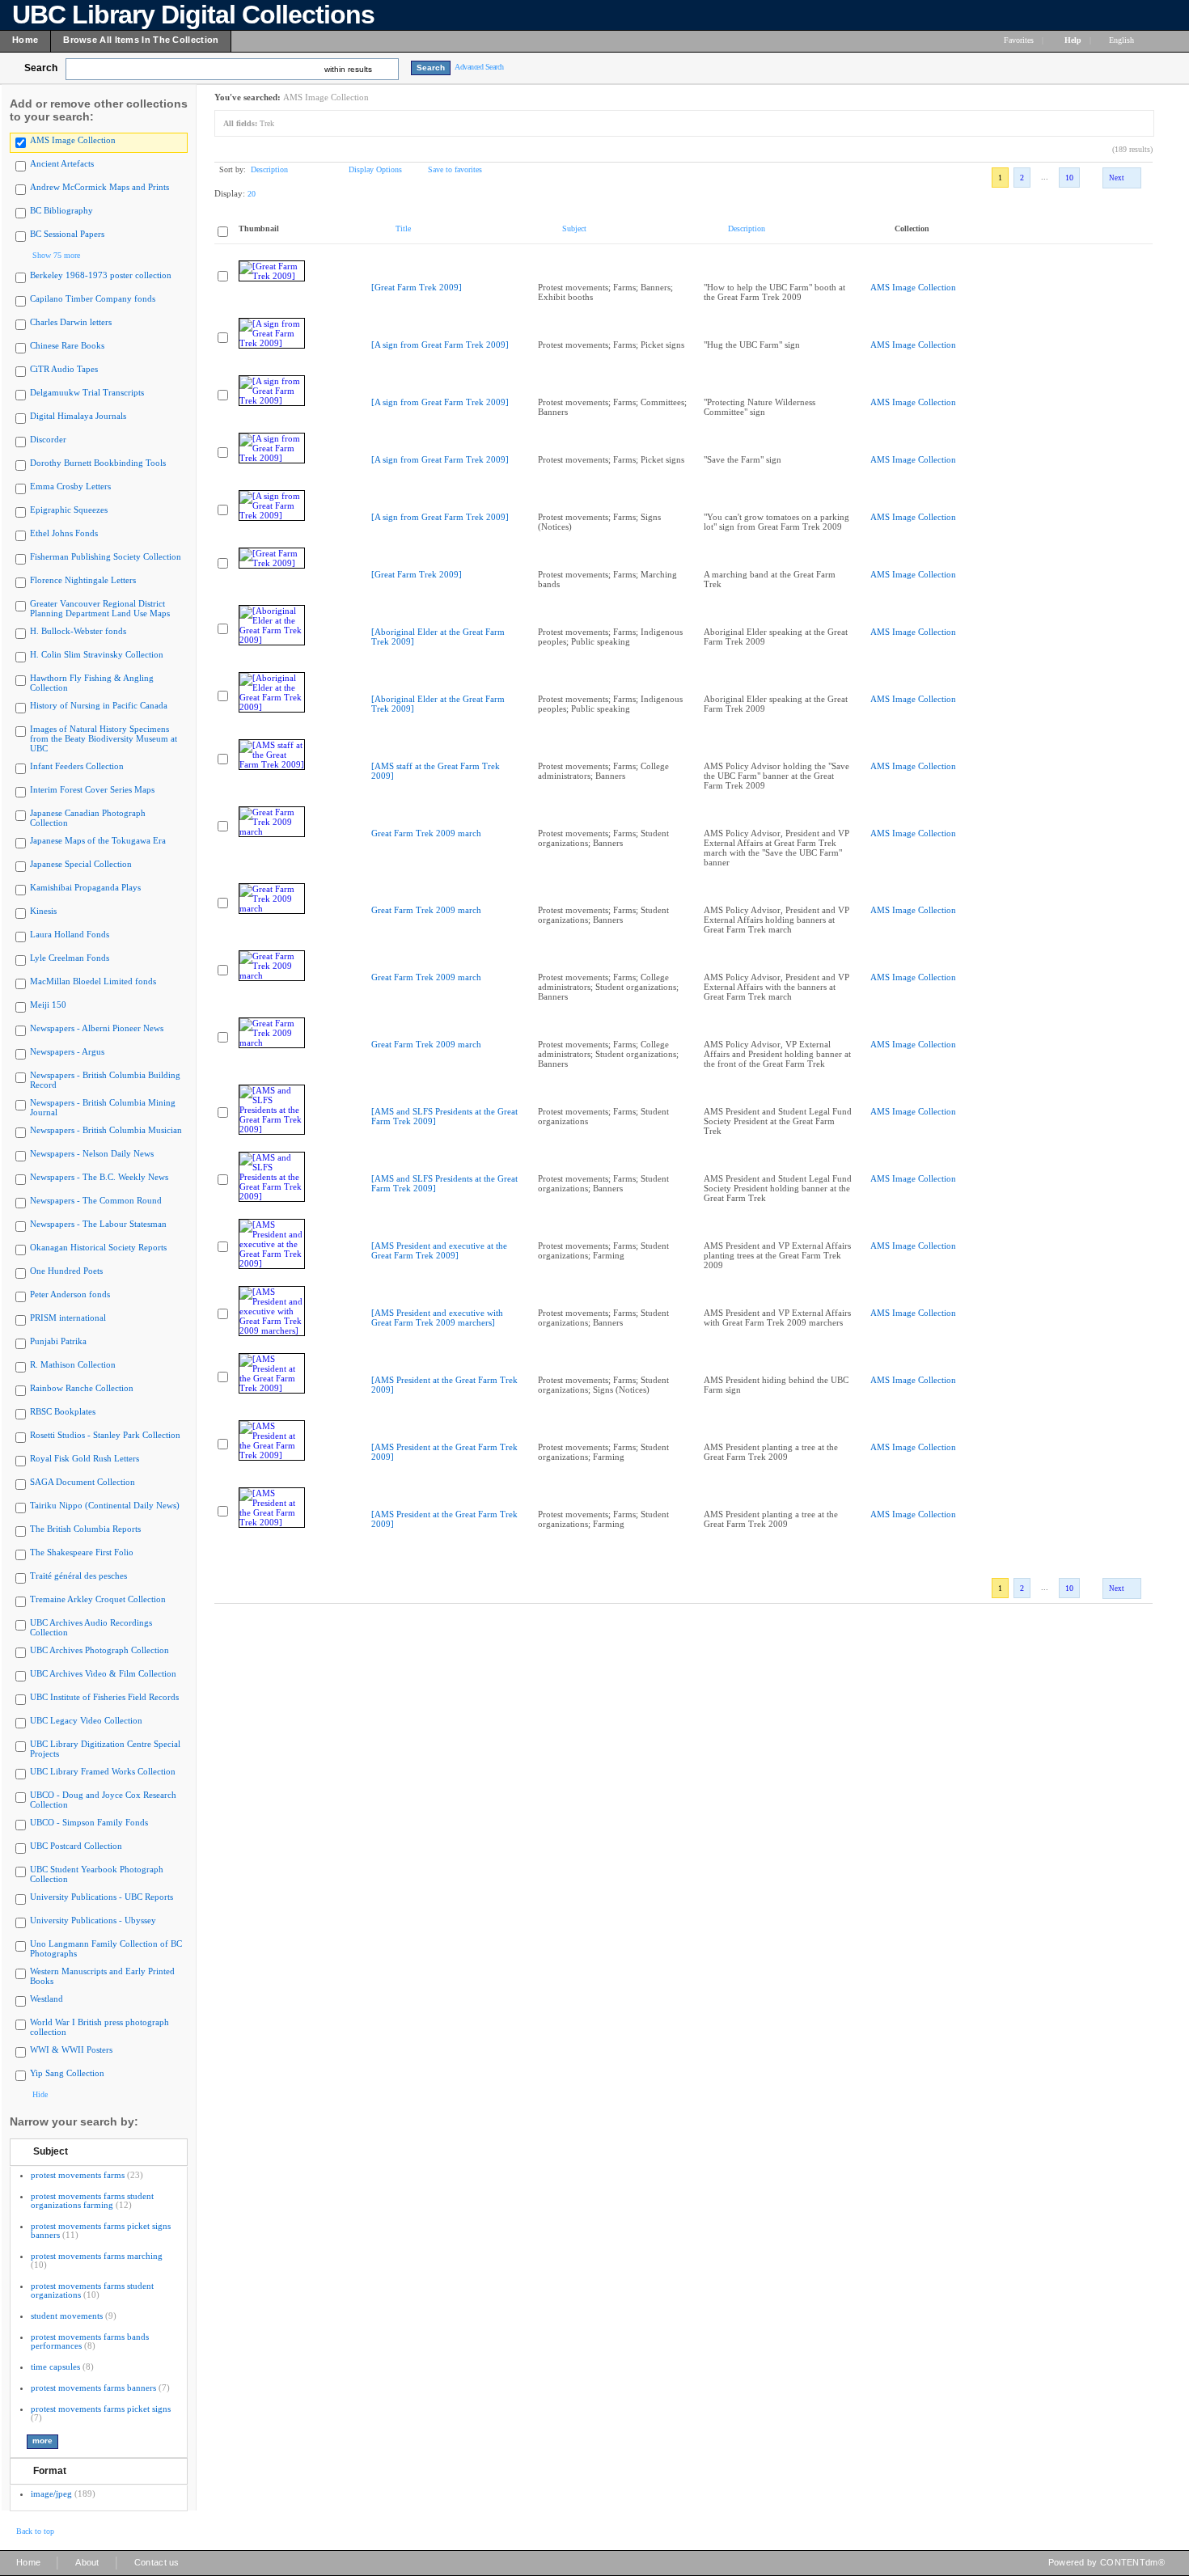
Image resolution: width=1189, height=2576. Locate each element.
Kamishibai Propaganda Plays (85, 887)
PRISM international (68, 1318)
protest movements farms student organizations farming (92, 2200)
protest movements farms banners (93, 2388)
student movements (67, 2316)
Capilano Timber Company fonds (93, 298)
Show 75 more (56, 255)
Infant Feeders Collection (77, 766)
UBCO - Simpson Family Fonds (89, 1822)
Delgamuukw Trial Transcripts (87, 392)
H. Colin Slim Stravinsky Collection (97, 654)
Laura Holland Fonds (70, 934)
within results (348, 69)
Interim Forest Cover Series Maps (92, 789)
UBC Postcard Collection (76, 1846)
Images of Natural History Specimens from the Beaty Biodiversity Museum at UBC (104, 738)
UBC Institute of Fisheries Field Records (104, 1697)
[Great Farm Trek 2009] (417, 287)
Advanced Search (479, 67)
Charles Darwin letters (71, 322)
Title (403, 228)
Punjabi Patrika (58, 1341)
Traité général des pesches (78, 1576)
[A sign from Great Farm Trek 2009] (440, 345)
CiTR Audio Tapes (64, 369)
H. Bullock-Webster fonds (78, 631)
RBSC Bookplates (63, 1411)
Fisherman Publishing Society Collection (106, 556)
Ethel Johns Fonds (64, 533)
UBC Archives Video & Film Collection (103, 1673)
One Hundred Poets (66, 1271)
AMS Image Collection (73, 140)
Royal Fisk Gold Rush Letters (85, 1458)
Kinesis (43, 911)
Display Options (375, 169)
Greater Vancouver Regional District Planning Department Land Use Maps (100, 608)
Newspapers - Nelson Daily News (92, 1153)
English (1123, 40)
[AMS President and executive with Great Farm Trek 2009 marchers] (437, 1318)
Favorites (1019, 40)
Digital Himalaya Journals (78, 416)
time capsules (55, 2367)
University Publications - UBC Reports (102, 1897)
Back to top (35, 2531)
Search (41, 68)
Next (1117, 178)
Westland (47, 1999)
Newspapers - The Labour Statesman (98, 1224)
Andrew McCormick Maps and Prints (99, 187)
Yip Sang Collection (67, 2073)
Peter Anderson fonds (70, 1294)
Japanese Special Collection (81, 864)
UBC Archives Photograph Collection (99, 1650)
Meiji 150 (48, 1005)
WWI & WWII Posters (71, 2049)
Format (50, 2471)
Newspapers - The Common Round (96, 1200)
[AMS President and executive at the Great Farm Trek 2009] (439, 1250)
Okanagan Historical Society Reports (98, 1247)
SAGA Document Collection (83, 1482)
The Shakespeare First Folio (82, 1552)
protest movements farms (78, 2175)
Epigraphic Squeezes (69, 510)
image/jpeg (51, 2494)
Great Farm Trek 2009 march (426, 833)
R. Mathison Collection (73, 1364)
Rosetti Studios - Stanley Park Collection (105, 1435)
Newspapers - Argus (67, 1051)
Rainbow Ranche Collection (82, 1388)
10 (1069, 178)
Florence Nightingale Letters (83, 580)
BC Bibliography (61, 210)
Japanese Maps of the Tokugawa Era (98, 840)
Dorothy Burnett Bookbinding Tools (98, 463)
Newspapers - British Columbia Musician (106, 1130)
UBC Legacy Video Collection (86, 1720)
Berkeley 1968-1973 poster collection (101, 275)
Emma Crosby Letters (70, 486)
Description (269, 169)
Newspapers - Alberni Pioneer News (97, 1028)
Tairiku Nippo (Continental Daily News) (105, 1505)
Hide (40, 2094)
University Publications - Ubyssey (93, 1920)
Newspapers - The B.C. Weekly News (99, 1177)
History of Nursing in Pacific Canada (99, 705)
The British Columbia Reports (85, 1529)
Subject (51, 2151)
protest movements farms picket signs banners (101, 2230)
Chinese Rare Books (67, 345)
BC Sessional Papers (67, 234)
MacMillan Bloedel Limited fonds (93, 981)
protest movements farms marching (97, 2256)
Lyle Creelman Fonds (70, 958)
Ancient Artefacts (62, 163)
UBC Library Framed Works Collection (103, 1771)
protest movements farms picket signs (101, 2409)
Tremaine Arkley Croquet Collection (98, 1599)
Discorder (48, 439)
